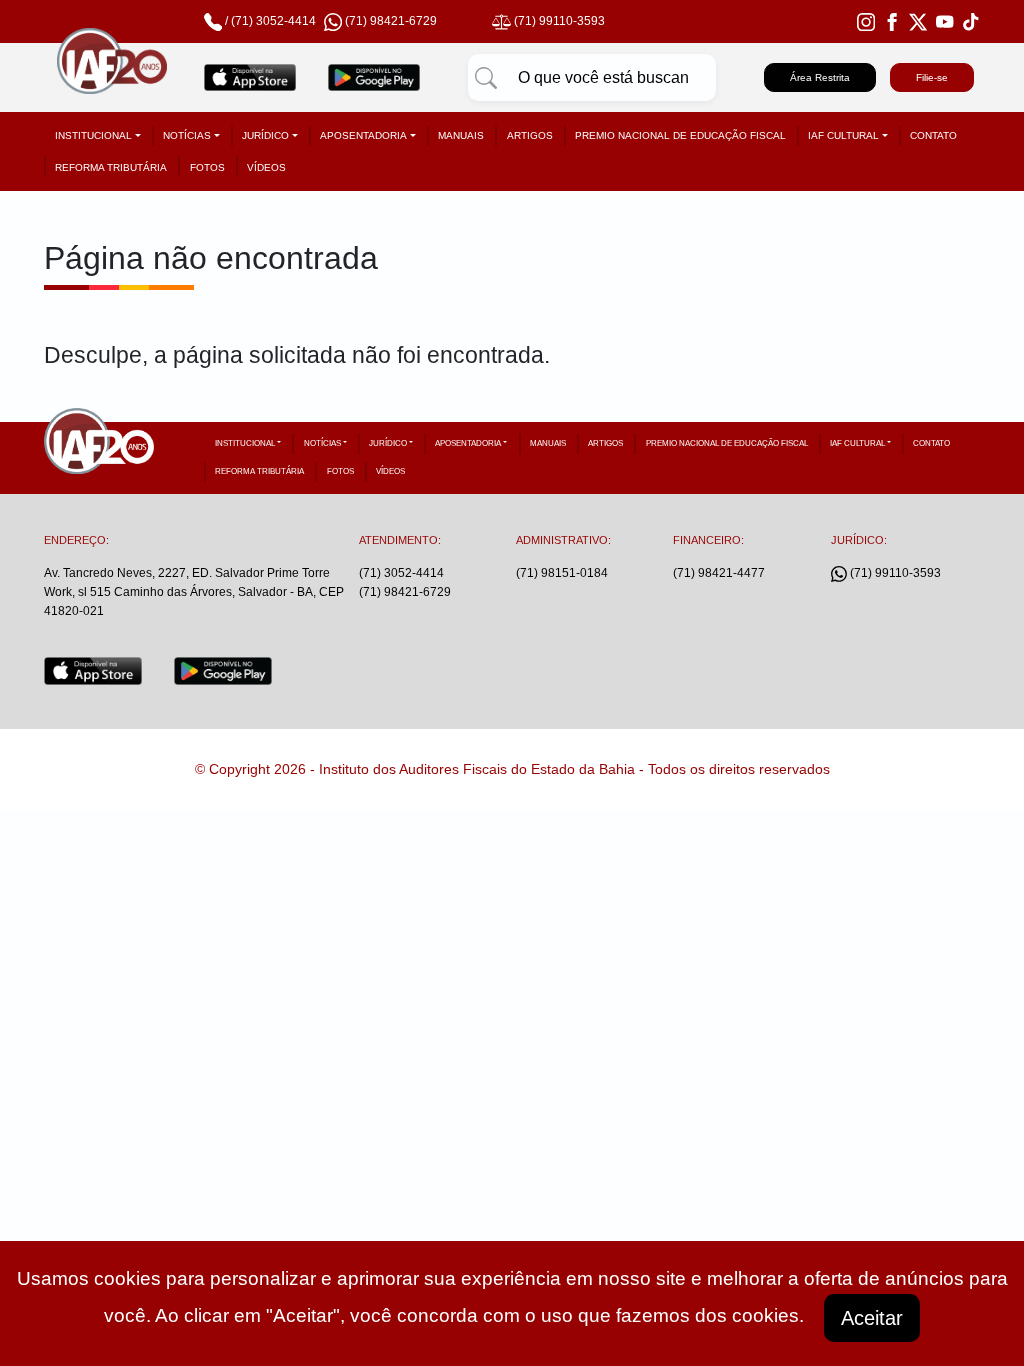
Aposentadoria (363, 135)
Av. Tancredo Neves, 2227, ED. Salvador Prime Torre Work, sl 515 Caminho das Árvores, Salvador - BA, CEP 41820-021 (194, 592)
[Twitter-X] (918, 21)
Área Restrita (820, 77)
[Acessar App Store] (250, 77)
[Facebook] (892, 21)
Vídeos (266, 167)
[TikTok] (971, 21)
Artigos (530, 135)
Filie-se (932, 77)
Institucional (93, 135)
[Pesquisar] (486, 78)
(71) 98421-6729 (405, 592)
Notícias (187, 135)
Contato (933, 135)
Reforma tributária (111, 167)
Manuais (461, 135)
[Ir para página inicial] (112, 78)
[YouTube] (945, 21)
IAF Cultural (843, 135)
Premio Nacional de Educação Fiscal (680, 135)
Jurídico (265, 135)
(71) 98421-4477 (719, 573)
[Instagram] (866, 21)
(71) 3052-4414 (273, 21)
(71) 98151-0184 (562, 573)
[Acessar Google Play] (374, 77)
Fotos (207, 167)
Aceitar (872, 1318)
